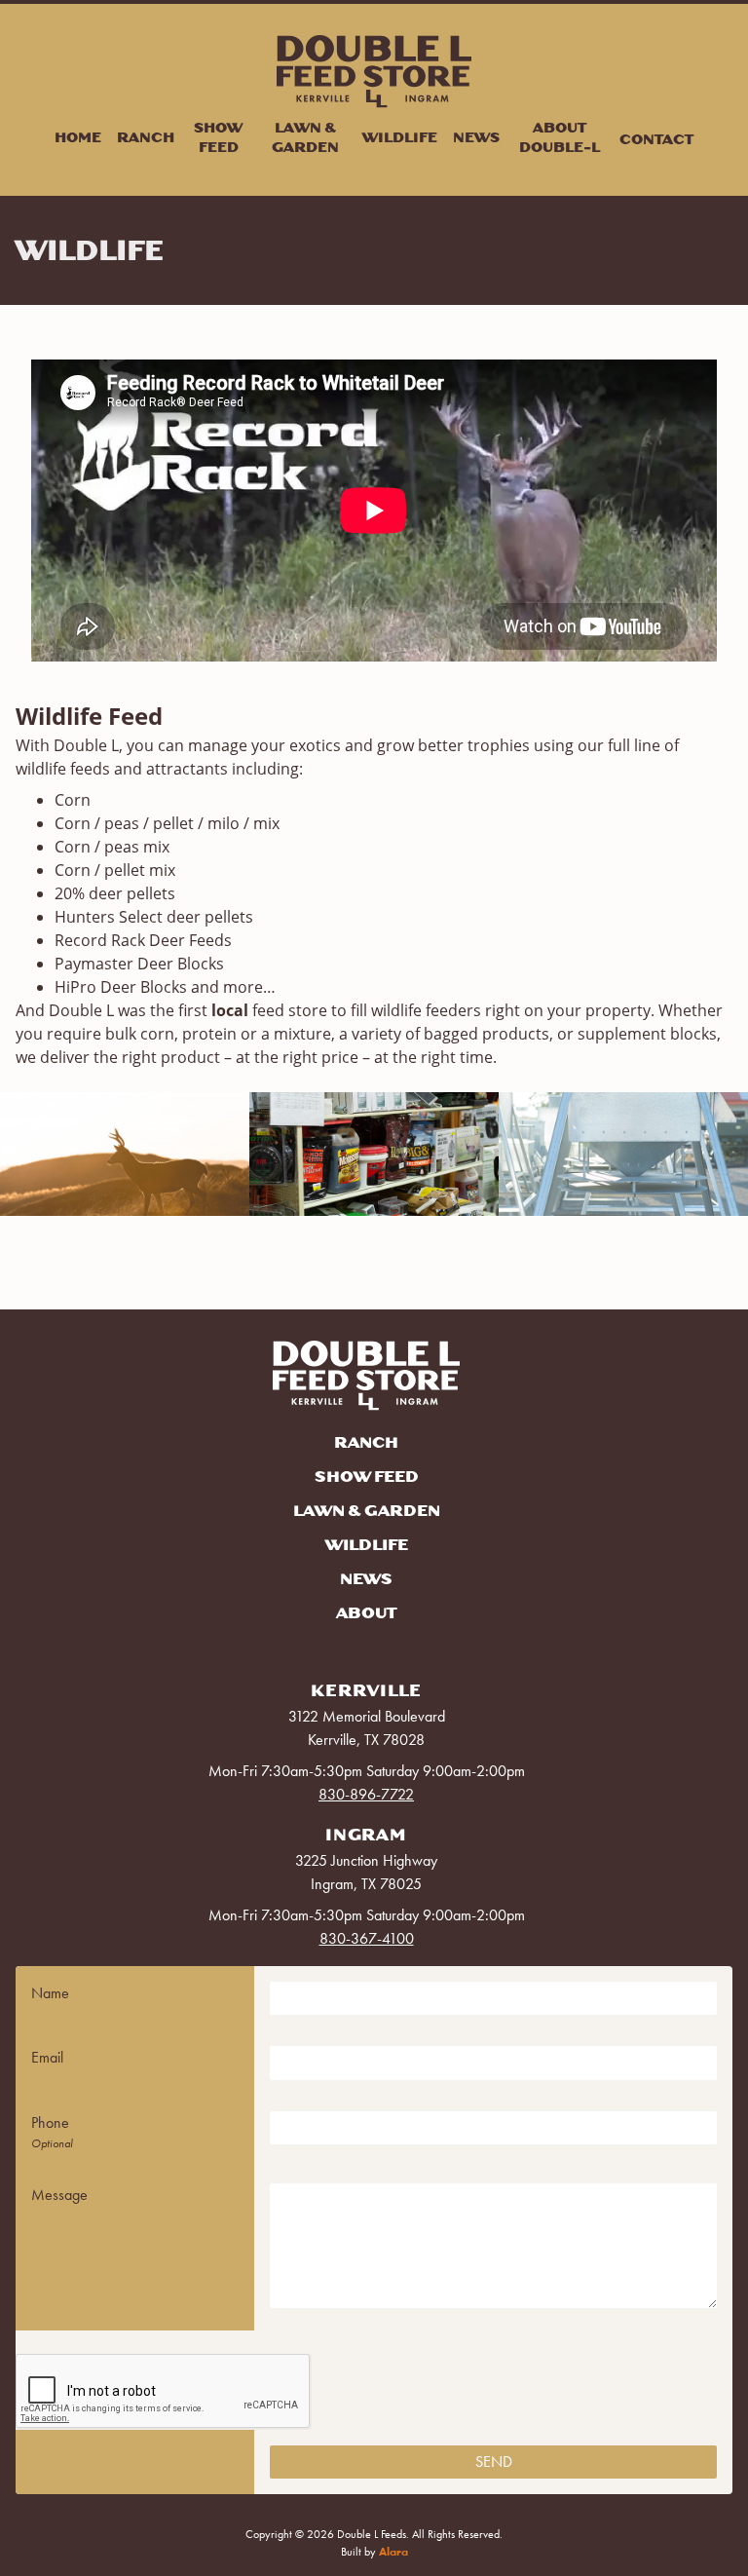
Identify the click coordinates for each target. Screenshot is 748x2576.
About (366, 1613)
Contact (656, 139)
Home (78, 137)
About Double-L (560, 137)
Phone (50, 2122)
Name (50, 1993)
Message (59, 2195)
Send (494, 2462)
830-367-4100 (367, 1938)
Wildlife (400, 137)
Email (47, 2057)
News (476, 137)
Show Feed (218, 137)
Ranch (146, 137)
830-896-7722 (366, 1794)
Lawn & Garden (305, 137)
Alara (393, 2552)
